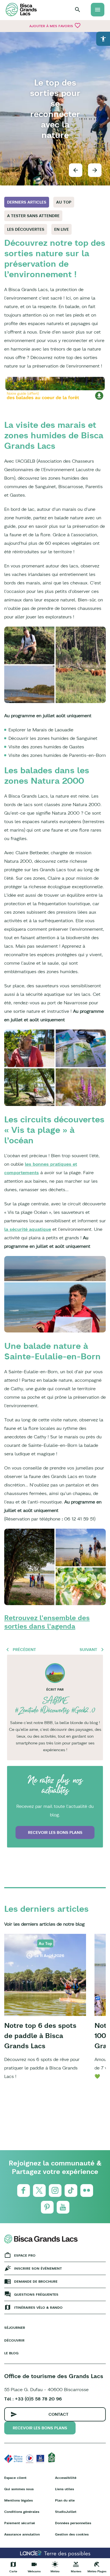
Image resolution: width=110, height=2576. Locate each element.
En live (61, 229)
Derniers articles (27, 202)
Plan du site (65, 2500)
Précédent (24, 1650)
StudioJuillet (66, 2512)
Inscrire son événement (38, 2268)
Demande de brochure (36, 2281)
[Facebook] (24, 2191)
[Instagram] (55, 2191)
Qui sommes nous (19, 2489)
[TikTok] (71, 2191)
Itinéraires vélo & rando (38, 2307)
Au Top (64, 202)
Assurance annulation (22, 2534)
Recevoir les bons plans (55, 1832)
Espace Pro (25, 2255)
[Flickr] (87, 2191)
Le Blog (11, 2353)
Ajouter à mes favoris (55, 25)
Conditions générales (22, 2512)
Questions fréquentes (36, 2294)
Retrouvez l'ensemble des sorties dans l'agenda (47, 1622)
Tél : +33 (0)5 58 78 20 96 (33, 2399)
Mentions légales (18, 2500)
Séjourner (15, 2328)
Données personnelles (73, 2523)
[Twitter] (39, 2191)
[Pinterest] (47, 2207)
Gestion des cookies (72, 2534)
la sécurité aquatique (28, 1229)
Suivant (88, 1650)
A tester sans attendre (33, 216)
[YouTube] (63, 2207)
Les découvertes (26, 229)
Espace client (15, 2478)
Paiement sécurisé (20, 2523)
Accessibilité (66, 2478)
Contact (59, 2414)
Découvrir (14, 2340)
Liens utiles (64, 2489)
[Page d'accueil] (21, 9)
